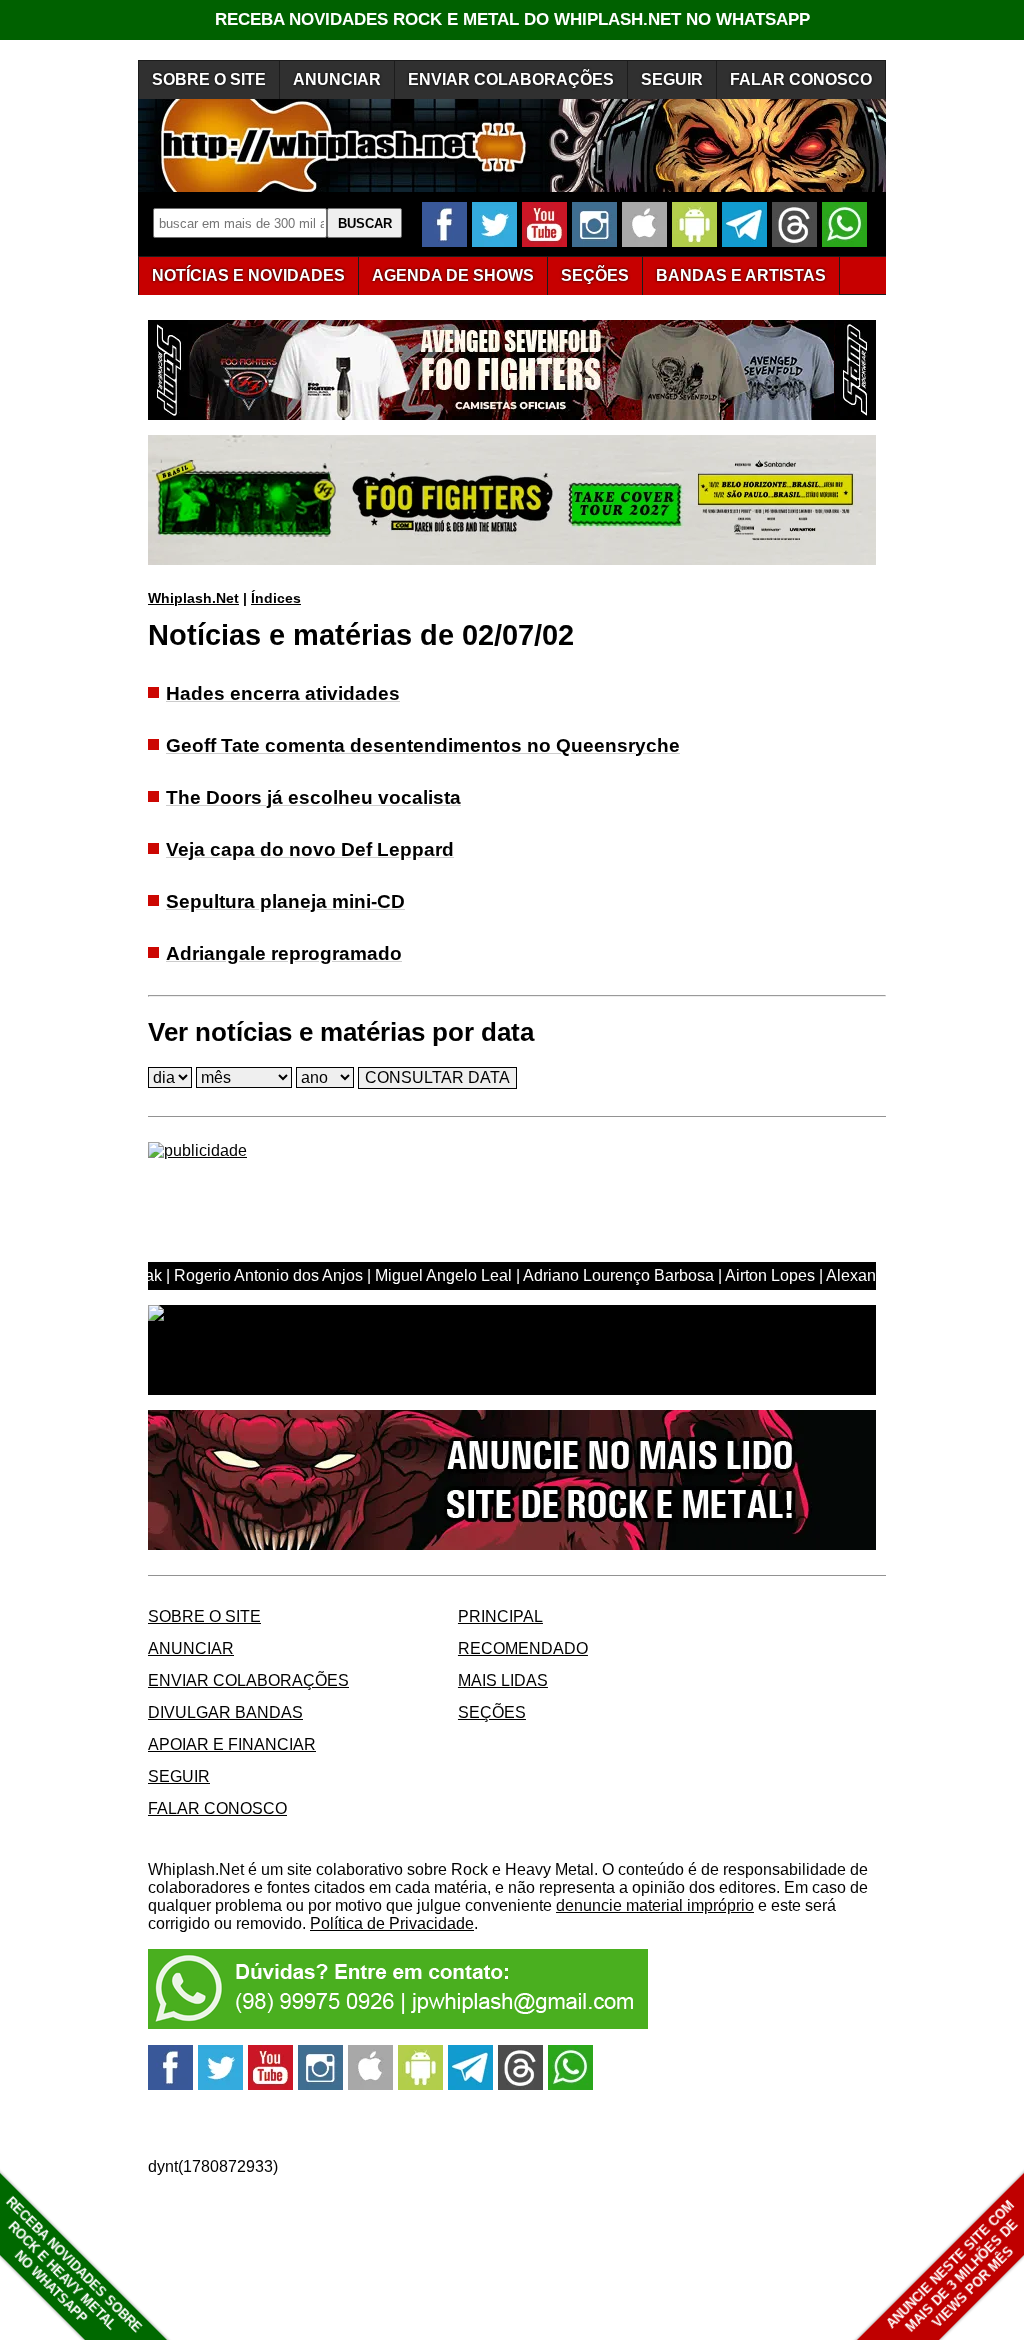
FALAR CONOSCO (801, 79)
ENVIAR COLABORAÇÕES (511, 79)
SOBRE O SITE (209, 79)
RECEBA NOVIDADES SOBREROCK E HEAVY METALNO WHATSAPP (73, 2264)
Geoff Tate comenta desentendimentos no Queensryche (423, 745)
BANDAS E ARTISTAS (741, 275)
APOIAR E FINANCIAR (232, 1744)
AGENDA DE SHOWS (453, 275)
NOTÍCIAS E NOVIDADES (248, 275)
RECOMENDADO (523, 1648)
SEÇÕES (595, 275)
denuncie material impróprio (655, 1905)
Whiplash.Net (193, 598)
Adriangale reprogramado (284, 953)
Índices (276, 598)
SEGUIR (672, 79)
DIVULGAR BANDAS (225, 1712)
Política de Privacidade (392, 1923)
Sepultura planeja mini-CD (285, 901)
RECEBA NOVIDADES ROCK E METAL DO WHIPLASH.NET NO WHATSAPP (512, 19)
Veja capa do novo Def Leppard (310, 849)
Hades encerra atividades (283, 693)
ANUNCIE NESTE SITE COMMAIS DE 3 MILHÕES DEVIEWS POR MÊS (952, 2266)
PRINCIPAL (500, 1616)
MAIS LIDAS (503, 1680)
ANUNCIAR (337, 79)
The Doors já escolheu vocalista (313, 797)
